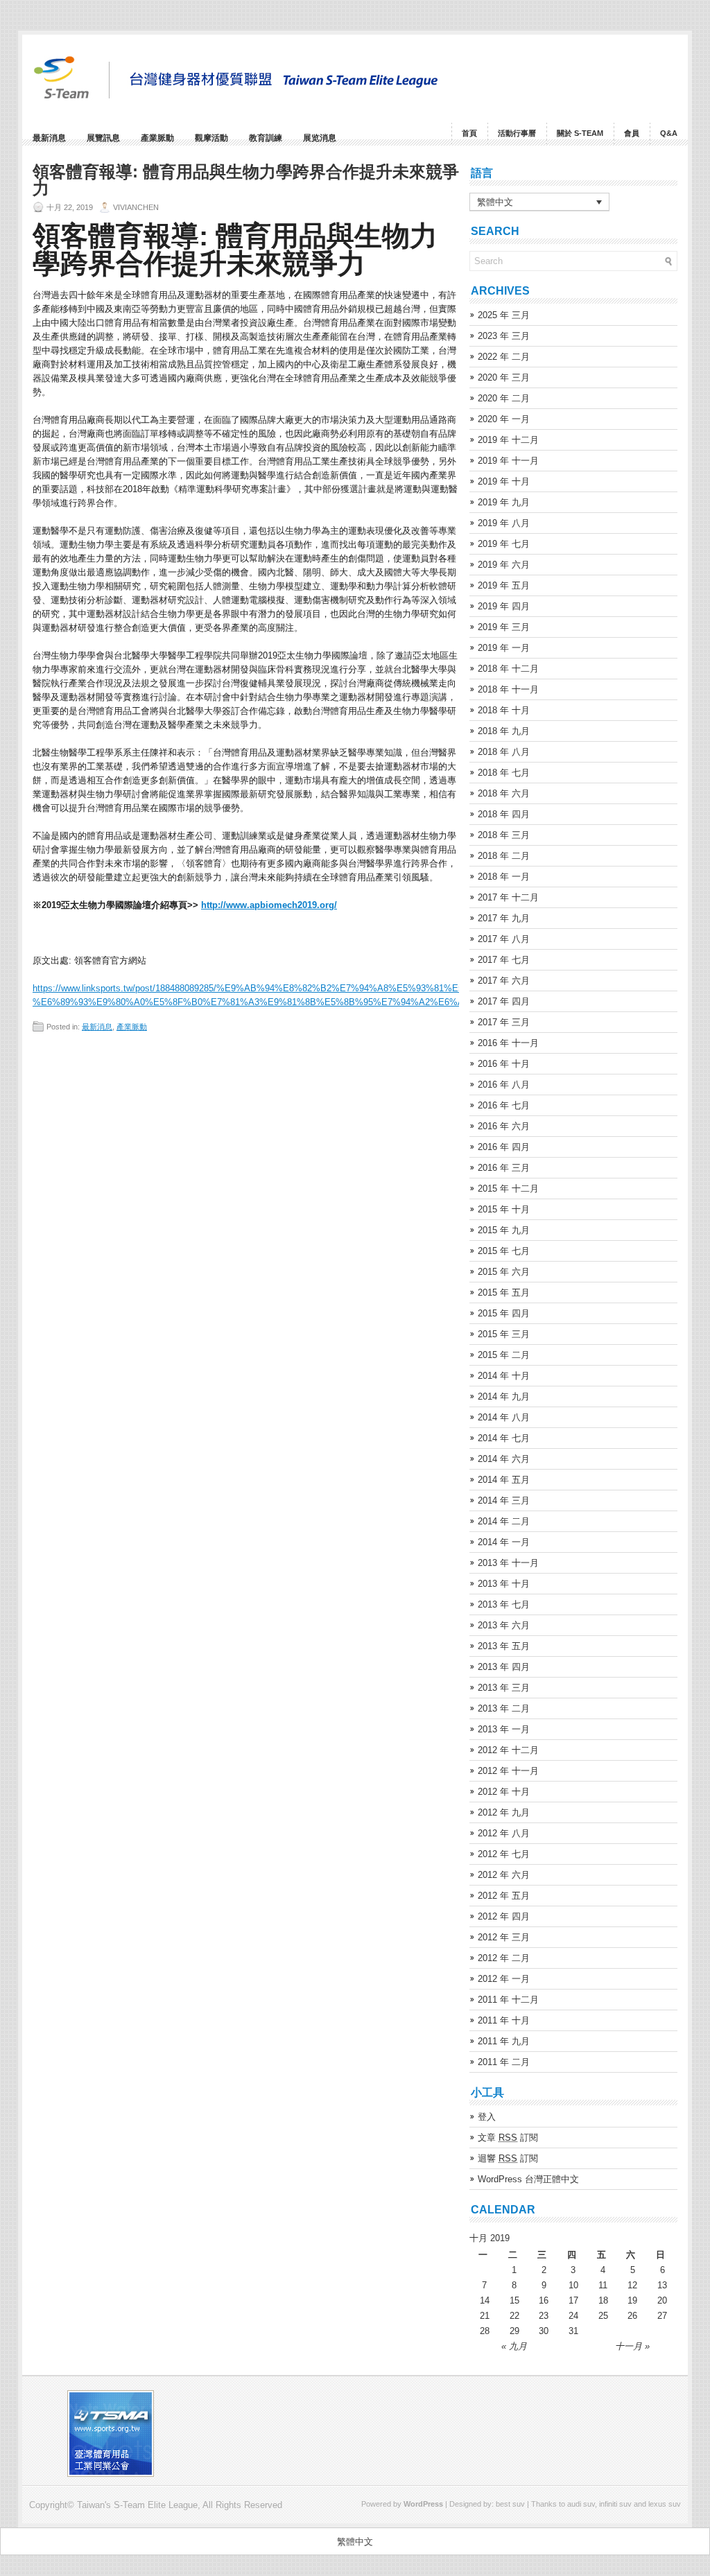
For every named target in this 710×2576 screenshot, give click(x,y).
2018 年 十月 (504, 710)
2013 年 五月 (504, 1646)
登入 (487, 2117)
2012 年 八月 (504, 1833)
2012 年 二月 (504, 1958)
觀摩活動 (211, 138)
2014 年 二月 (504, 1521)
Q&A (669, 133)
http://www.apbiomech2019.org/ (269, 905)
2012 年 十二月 (508, 1750)
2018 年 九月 (504, 731)
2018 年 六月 (504, 793)
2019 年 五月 (504, 585)
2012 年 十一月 (508, 1771)
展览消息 (320, 138)
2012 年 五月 (504, 1896)
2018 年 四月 (504, 814)
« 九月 (514, 2346)
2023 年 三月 (504, 336)
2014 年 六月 (504, 1459)
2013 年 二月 (504, 1708)
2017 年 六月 (504, 981)
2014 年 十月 (504, 1376)
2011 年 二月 (504, 2062)
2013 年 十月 (504, 1584)
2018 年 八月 (504, 752)
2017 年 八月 (504, 939)
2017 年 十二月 (508, 897)
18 (603, 2300)
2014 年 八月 (504, 1417)
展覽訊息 (103, 138)
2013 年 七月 (504, 1604)
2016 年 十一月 (508, 1043)
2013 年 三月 (504, 1688)
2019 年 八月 (504, 523)
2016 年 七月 (504, 1105)
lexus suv (665, 2504)
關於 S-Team (580, 133)
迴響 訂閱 (508, 2158)
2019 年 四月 (504, 606)
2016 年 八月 (504, 1085)
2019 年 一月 (504, 648)
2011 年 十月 (504, 2020)
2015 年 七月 (504, 1251)
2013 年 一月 (504, 1729)
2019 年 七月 (504, 544)
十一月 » (632, 2346)
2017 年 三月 (504, 1022)
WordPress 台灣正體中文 (528, 2179)
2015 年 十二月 (508, 1189)
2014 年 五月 (504, 1480)
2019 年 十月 (504, 481)
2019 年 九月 (504, 502)
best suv (510, 2504)
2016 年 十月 (504, 1064)
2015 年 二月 (504, 1355)
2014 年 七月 (504, 1438)
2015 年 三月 (504, 1334)
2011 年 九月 (504, 2041)
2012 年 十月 (504, 1792)
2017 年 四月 (504, 1001)
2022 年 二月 (504, 357)
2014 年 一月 (504, 1542)
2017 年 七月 (504, 960)
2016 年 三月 (504, 1168)
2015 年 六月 (504, 1272)
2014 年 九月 (504, 1396)
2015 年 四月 (504, 1313)
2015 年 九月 (504, 1230)
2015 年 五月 (504, 1293)
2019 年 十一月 (508, 461)
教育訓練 (266, 138)
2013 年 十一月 (508, 1563)
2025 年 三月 (504, 315)
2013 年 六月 (504, 1625)
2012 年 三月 (504, 1937)
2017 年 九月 (504, 918)
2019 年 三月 (504, 627)
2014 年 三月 (504, 1500)
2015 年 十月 (504, 1209)
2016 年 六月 (504, 1126)
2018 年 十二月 (508, 669)
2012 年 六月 (504, 1875)
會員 (632, 133)
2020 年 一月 (504, 419)
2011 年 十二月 (508, 2000)
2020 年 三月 (504, 377)
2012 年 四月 (504, 1916)
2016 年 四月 (504, 1147)
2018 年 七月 (504, 773)
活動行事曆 (517, 133)
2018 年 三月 (504, 835)
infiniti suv (615, 2504)
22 (514, 2316)
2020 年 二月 (504, 398)
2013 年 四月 (504, 1667)
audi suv (581, 2504)
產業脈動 (157, 138)
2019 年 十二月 (508, 440)
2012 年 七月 (504, 1854)
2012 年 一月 (504, 1979)
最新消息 (49, 138)
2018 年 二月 (504, 856)
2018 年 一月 (504, 877)
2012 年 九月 (504, 1812)
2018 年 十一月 (508, 689)
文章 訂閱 (508, 2138)
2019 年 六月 (504, 565)
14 (485, 2300)
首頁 (469, 133)
